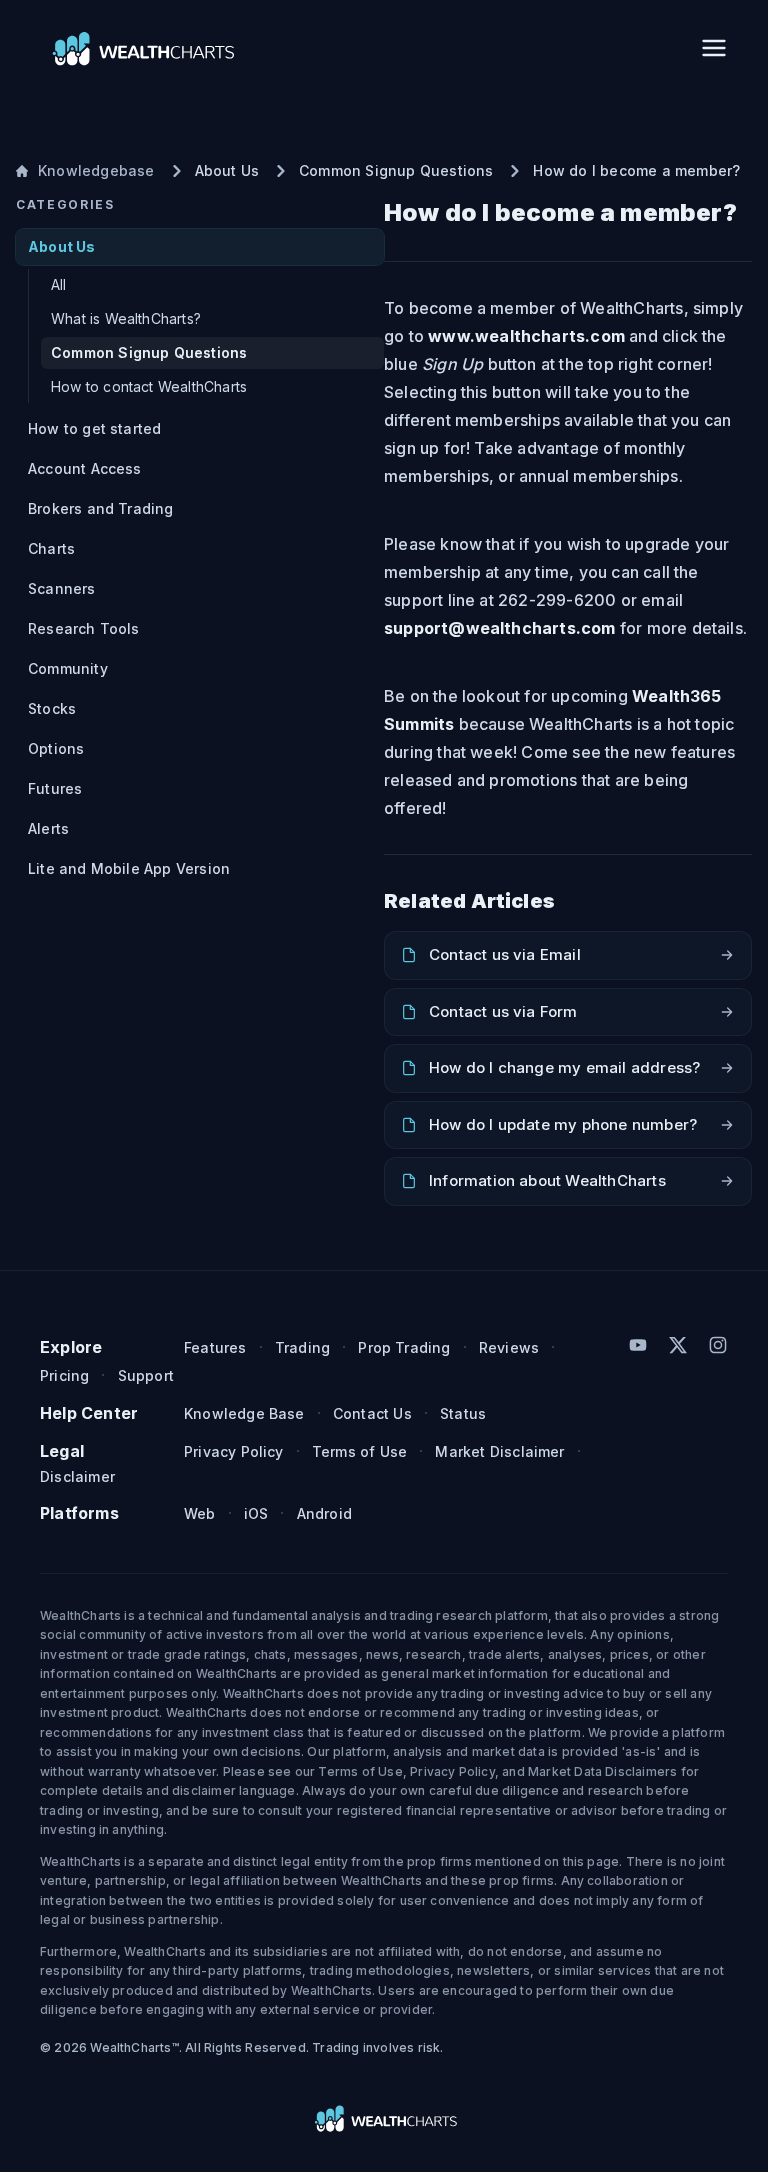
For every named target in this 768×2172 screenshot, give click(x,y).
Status (463, 1413)
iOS (256, 1513)
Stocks (52, 708)
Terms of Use (359, 1451)
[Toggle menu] (714, 48)
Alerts (48, 828)
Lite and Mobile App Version (129, 868)
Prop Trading (404, 1347)
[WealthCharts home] (141, 48)
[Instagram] (718, 1345)
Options (56, 748)
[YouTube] (638, 1345)
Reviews (509, 1347)
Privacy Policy (234, 1451)
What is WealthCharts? (126, 318)
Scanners (62, 588)
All (59, 284)
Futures (55, 788)
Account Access (85, 468)
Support (146, 1375)
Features (215, 1347)
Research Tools (84, 628)
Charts (51, 548)
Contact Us (372, 1413)
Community (68, 668)
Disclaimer (77, 1476)
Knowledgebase (96, 170)
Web (200, 1513)
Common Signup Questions (149, 352)
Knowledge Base (244, 1413)
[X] (678, 1345)
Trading (302, 1347)
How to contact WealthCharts (149, 386)
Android (324, 1513)
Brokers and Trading (101, 508)
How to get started (94, 428)
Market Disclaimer (499, 1451)
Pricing (64, 1375)
